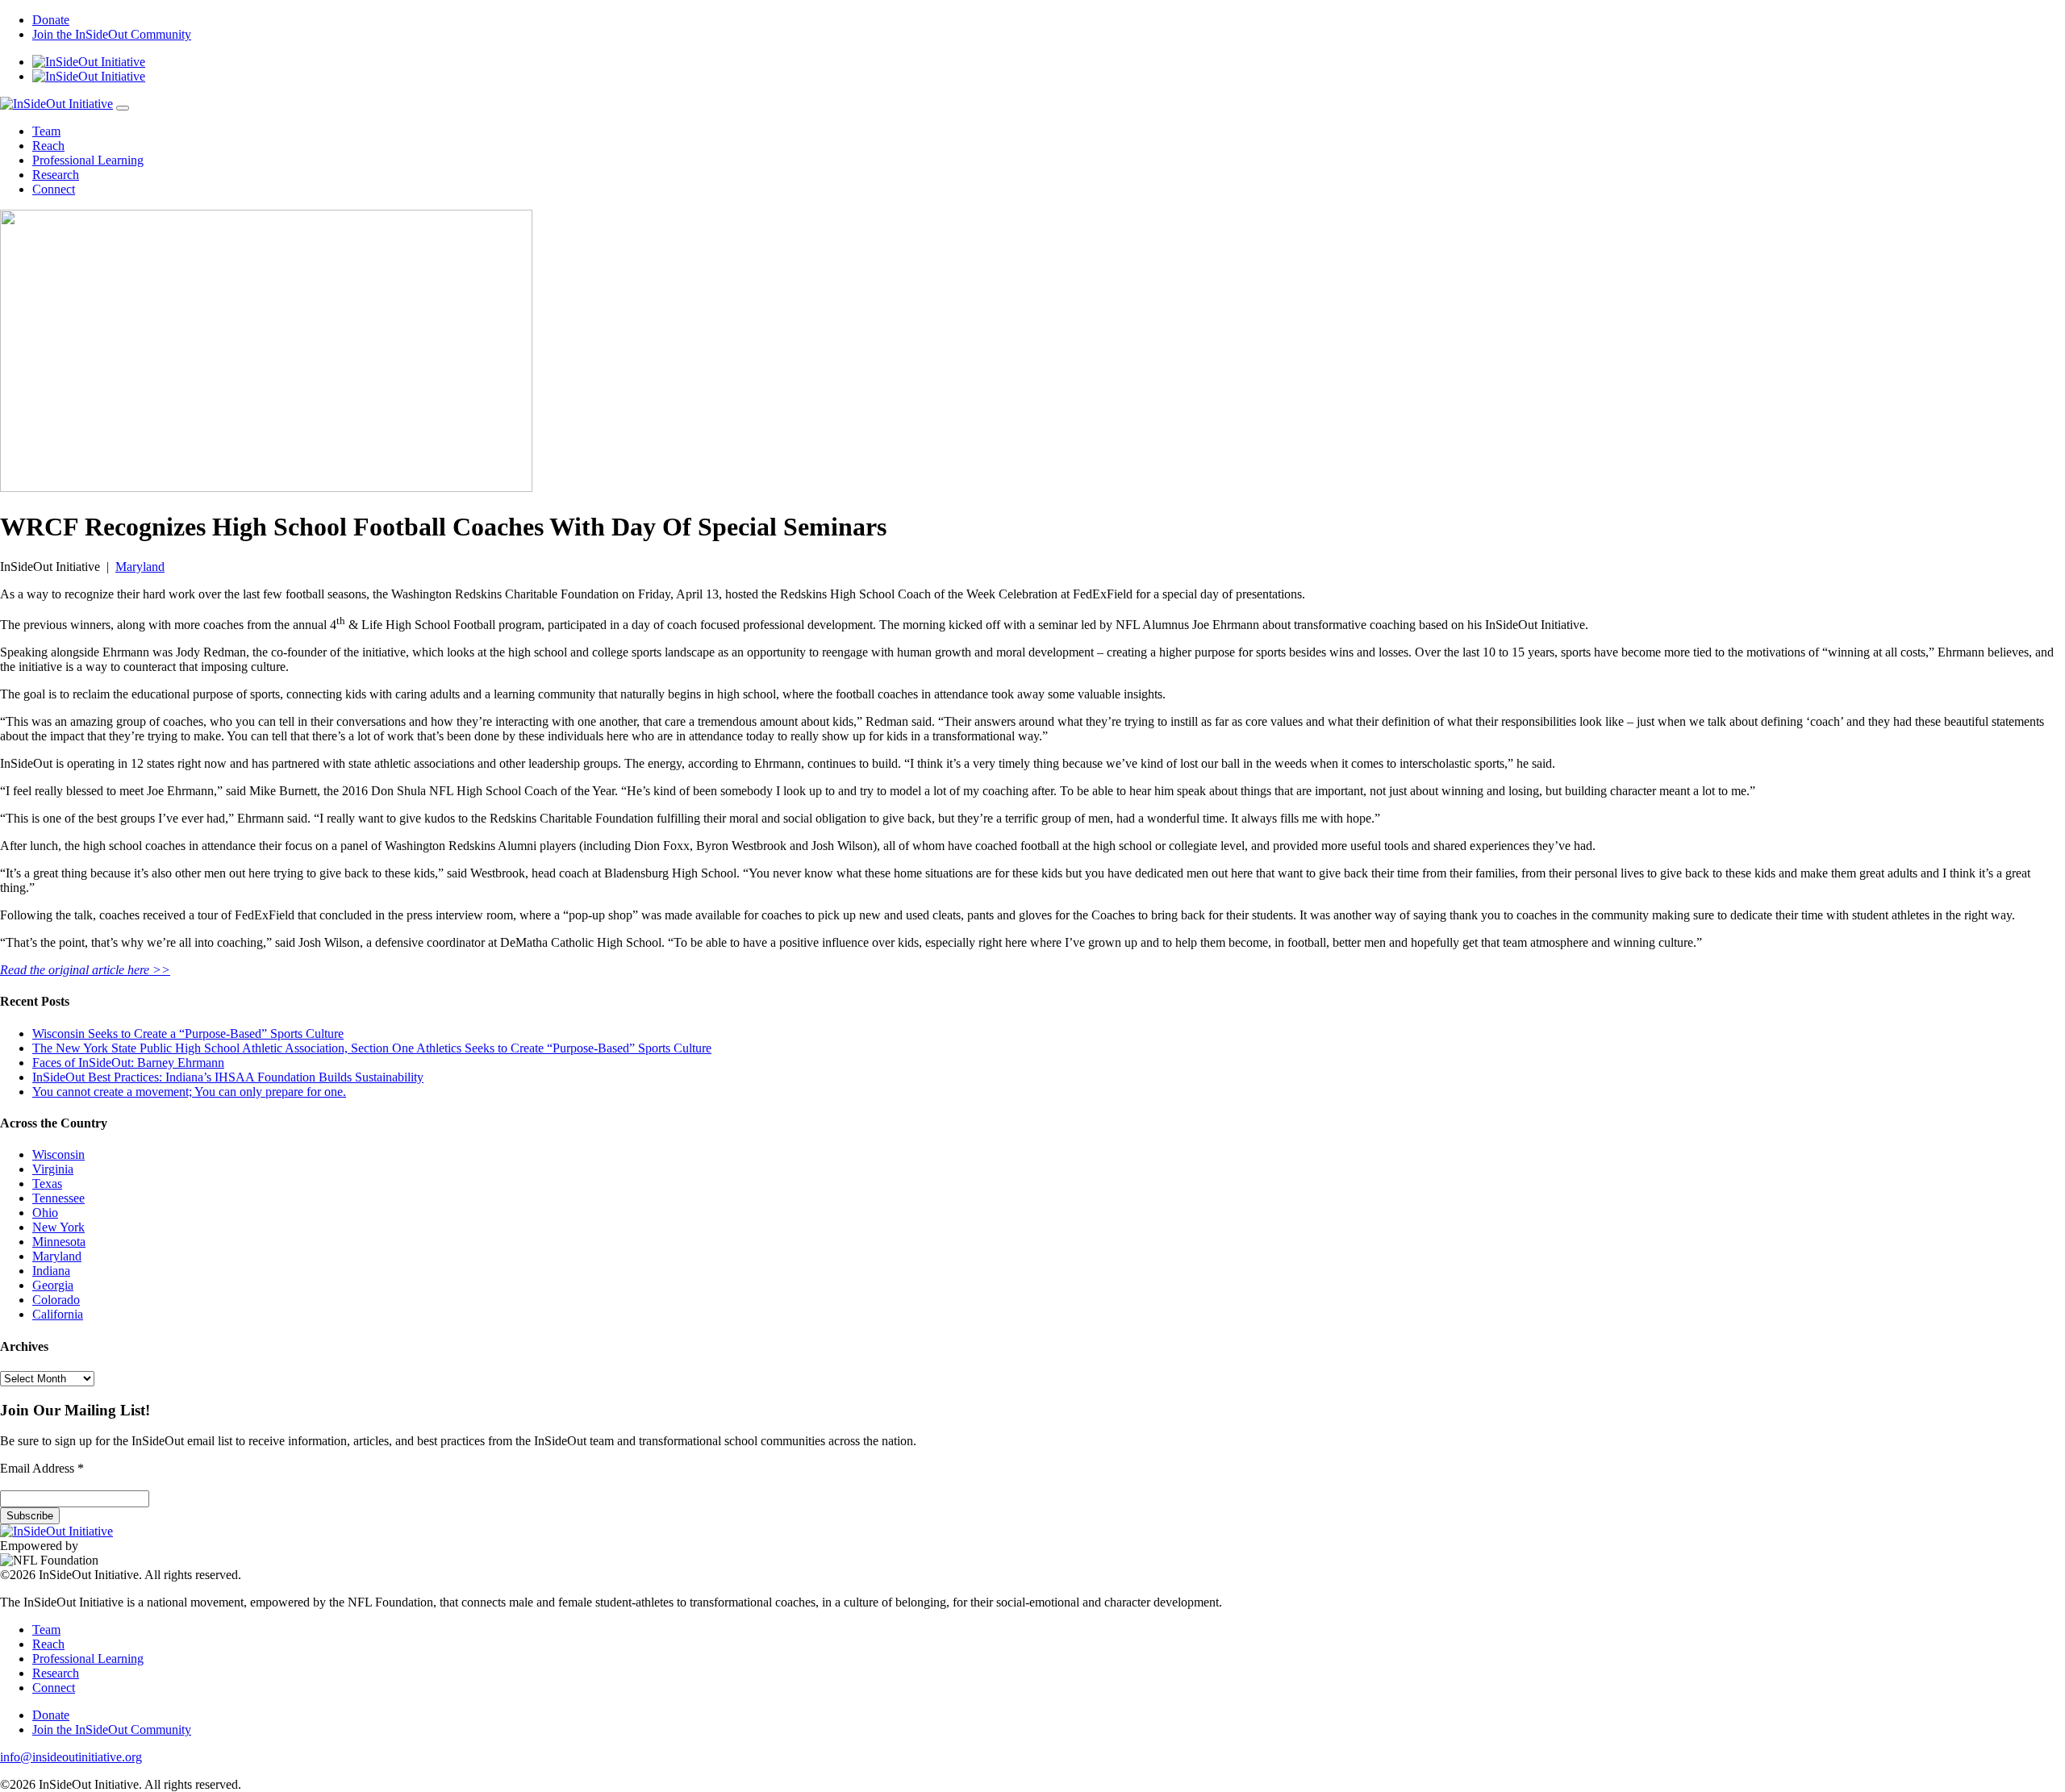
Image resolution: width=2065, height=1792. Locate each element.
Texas (47, 1184)
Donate (51, 20)
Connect (54, 189)
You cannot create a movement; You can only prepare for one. (189, 1092)
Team (46, 131)
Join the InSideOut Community (112, 34)
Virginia (53, 1169)
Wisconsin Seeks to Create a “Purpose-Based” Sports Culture (188, 1034)
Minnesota (59, 1242)
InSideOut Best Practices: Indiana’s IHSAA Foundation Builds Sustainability (228, 1077)
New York (58, 1227)
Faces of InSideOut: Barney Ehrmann (128, 1063)
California (58, 1314)
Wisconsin (58, 1154)
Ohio (45, 1213)
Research (56, 175)
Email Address (42, 1468)
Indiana (51, 1271)
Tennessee (58, 1198)
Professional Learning (88, 160)
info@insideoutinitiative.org (71, 1757)
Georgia (53, 1285)
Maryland (140, 567)
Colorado (56, 1300)
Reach (48, 146)
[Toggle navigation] (123, 108)
